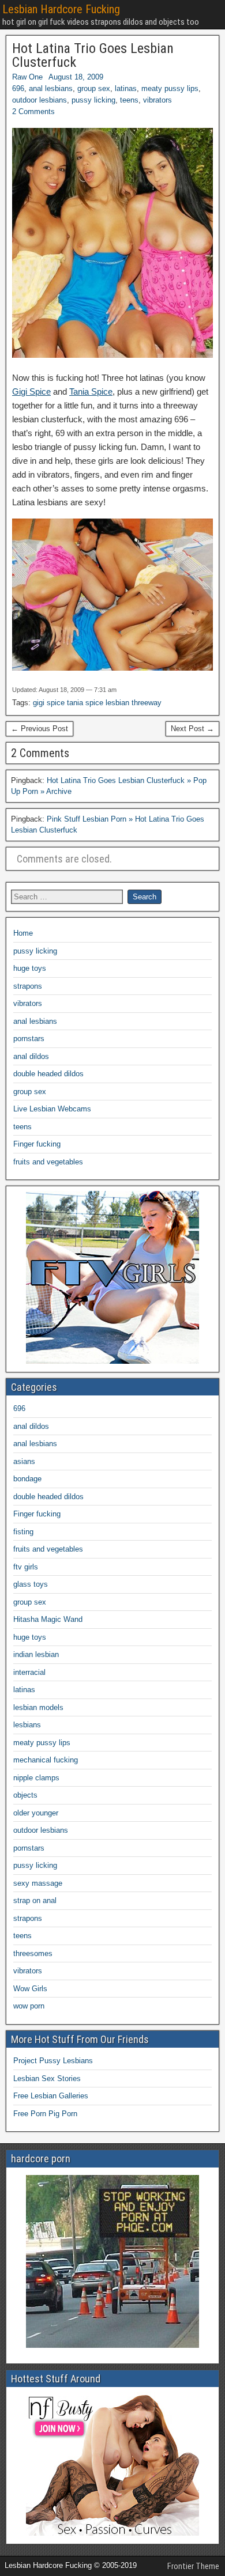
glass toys (31, 1584)
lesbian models (38, 1707)
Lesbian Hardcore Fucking (61, 9)
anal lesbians (51, 88)
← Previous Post (40, 729)
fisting (23, 1532)
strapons (28, 986)
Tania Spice (91, 391)
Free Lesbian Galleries (51, 2096)
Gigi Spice (31, 391)
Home (23, 933)
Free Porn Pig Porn (45, 2114)
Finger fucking (37, 1144)
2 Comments (33, 111)
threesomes (33, 1953)
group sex (94, 88)
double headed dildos (48, 1074)
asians (24, 1461)
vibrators (157, 100)
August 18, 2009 (76, 77)
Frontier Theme (193, 2566)
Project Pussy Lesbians (53, 2061)
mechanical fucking (46, 1760)
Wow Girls (30, 1989)
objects (25, 1795)
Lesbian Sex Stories (47, 2078)
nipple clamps (36, 1778)
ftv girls (26, 1567)
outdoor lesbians (40, 100)
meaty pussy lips (170, 88)
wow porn (29, 2006)
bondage (27, 1479)
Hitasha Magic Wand (48, 1619)
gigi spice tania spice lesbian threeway (97, 703)
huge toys (30, 968)
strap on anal (35, 1900)
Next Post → (192, 729)
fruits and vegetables (48, 1162)
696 (18, 88)
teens (129, 100)
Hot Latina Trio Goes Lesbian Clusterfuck (93, 55)
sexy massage (38, 1883)
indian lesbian (36, 1654)
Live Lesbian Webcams (52, 1109)
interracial (29, 1672)
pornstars (29, 1039)
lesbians (27, 1725)
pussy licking (93, 100)
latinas (126, 88)
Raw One (27, 77)
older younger (36, 1813)
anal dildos (31, 1056)
